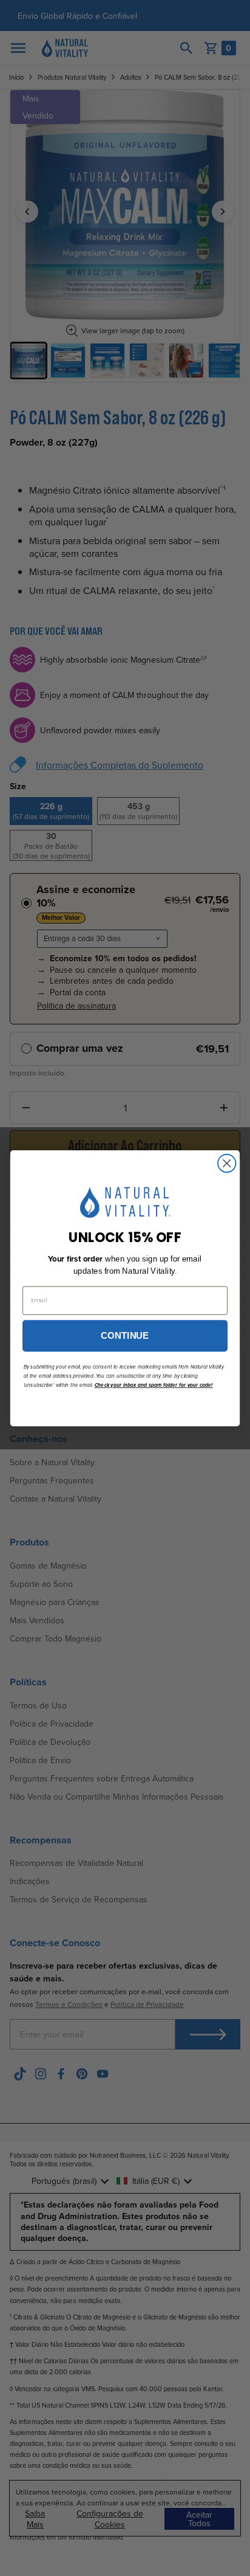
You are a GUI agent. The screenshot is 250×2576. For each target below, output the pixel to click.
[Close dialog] (227, 1163)
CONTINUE (125, 1335)
